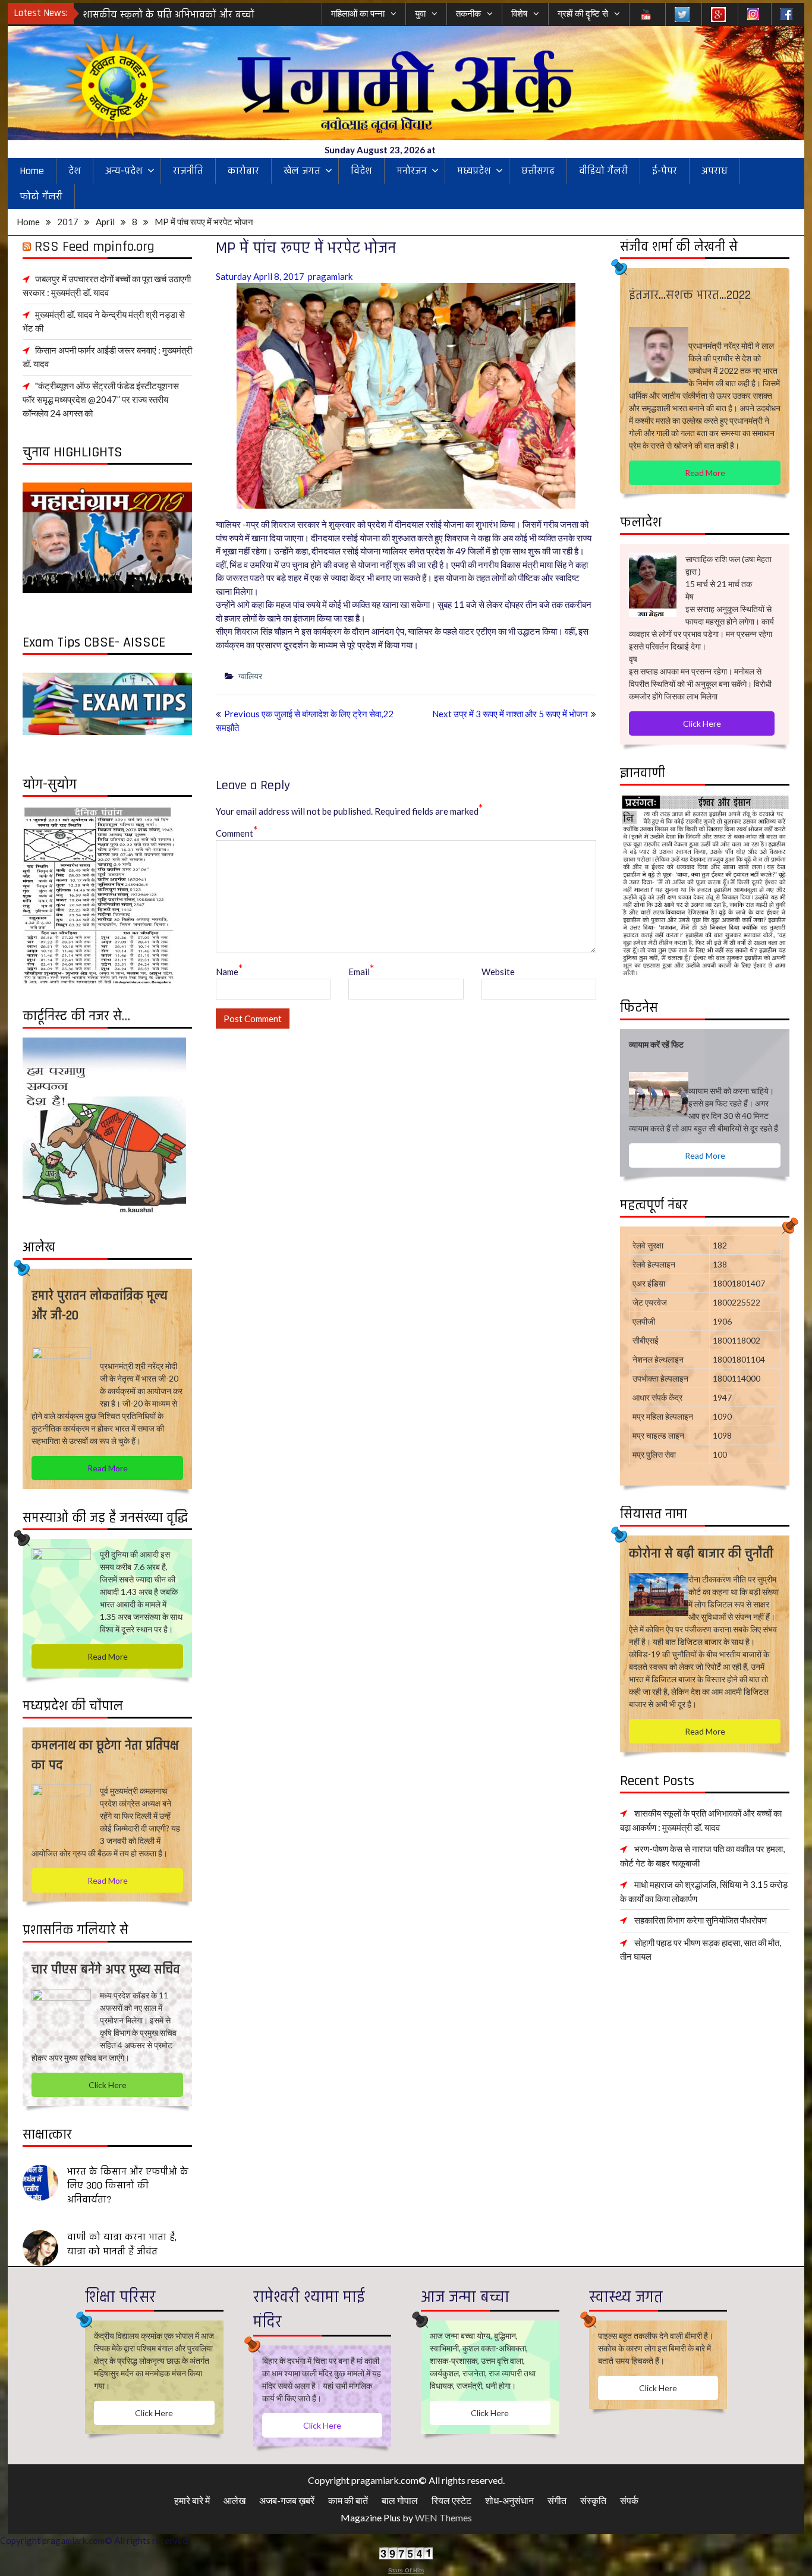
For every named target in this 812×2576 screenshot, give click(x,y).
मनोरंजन (412, 171)
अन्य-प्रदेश (124, 171)
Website (498, 972)
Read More (705, 473)
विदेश (361, 171)
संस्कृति (593, 2500)
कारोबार (243, 171)
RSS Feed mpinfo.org (95, 247)
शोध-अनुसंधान (509, 2500)
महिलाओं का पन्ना (358, 13)
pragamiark (330, 276)
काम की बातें (348, 2500)
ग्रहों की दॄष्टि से (583, 13)
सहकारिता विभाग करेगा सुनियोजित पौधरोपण (701, 1920)
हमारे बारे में (192, 2500)
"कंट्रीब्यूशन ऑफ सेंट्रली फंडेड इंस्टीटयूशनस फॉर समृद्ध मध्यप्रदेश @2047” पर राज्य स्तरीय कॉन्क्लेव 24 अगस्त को (101, 399)
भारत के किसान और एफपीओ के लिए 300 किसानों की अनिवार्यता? (128, 2186)
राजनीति (188, 171)
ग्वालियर (250, 676)
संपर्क (629, 2500)
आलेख (235, 2500)
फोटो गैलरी (41, 196)
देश (75, 171)
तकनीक (468, 13)
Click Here (702, 723)
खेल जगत (302, 171)
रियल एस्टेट (451, 2500)
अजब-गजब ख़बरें (287, 2500)
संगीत (557, 2500)
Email (361, 971)
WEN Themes (443, 2517)
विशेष (519, 13)
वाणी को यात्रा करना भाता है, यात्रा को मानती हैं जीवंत (122, 2244)
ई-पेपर (665, 171)
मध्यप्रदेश (474, 171)
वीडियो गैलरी (603, 171)
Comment (237, 833)
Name (229, 971)
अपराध (715, 171)
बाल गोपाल (400, 2500)
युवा (420, 13)
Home (32, 171)
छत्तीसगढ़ (538, 171)
